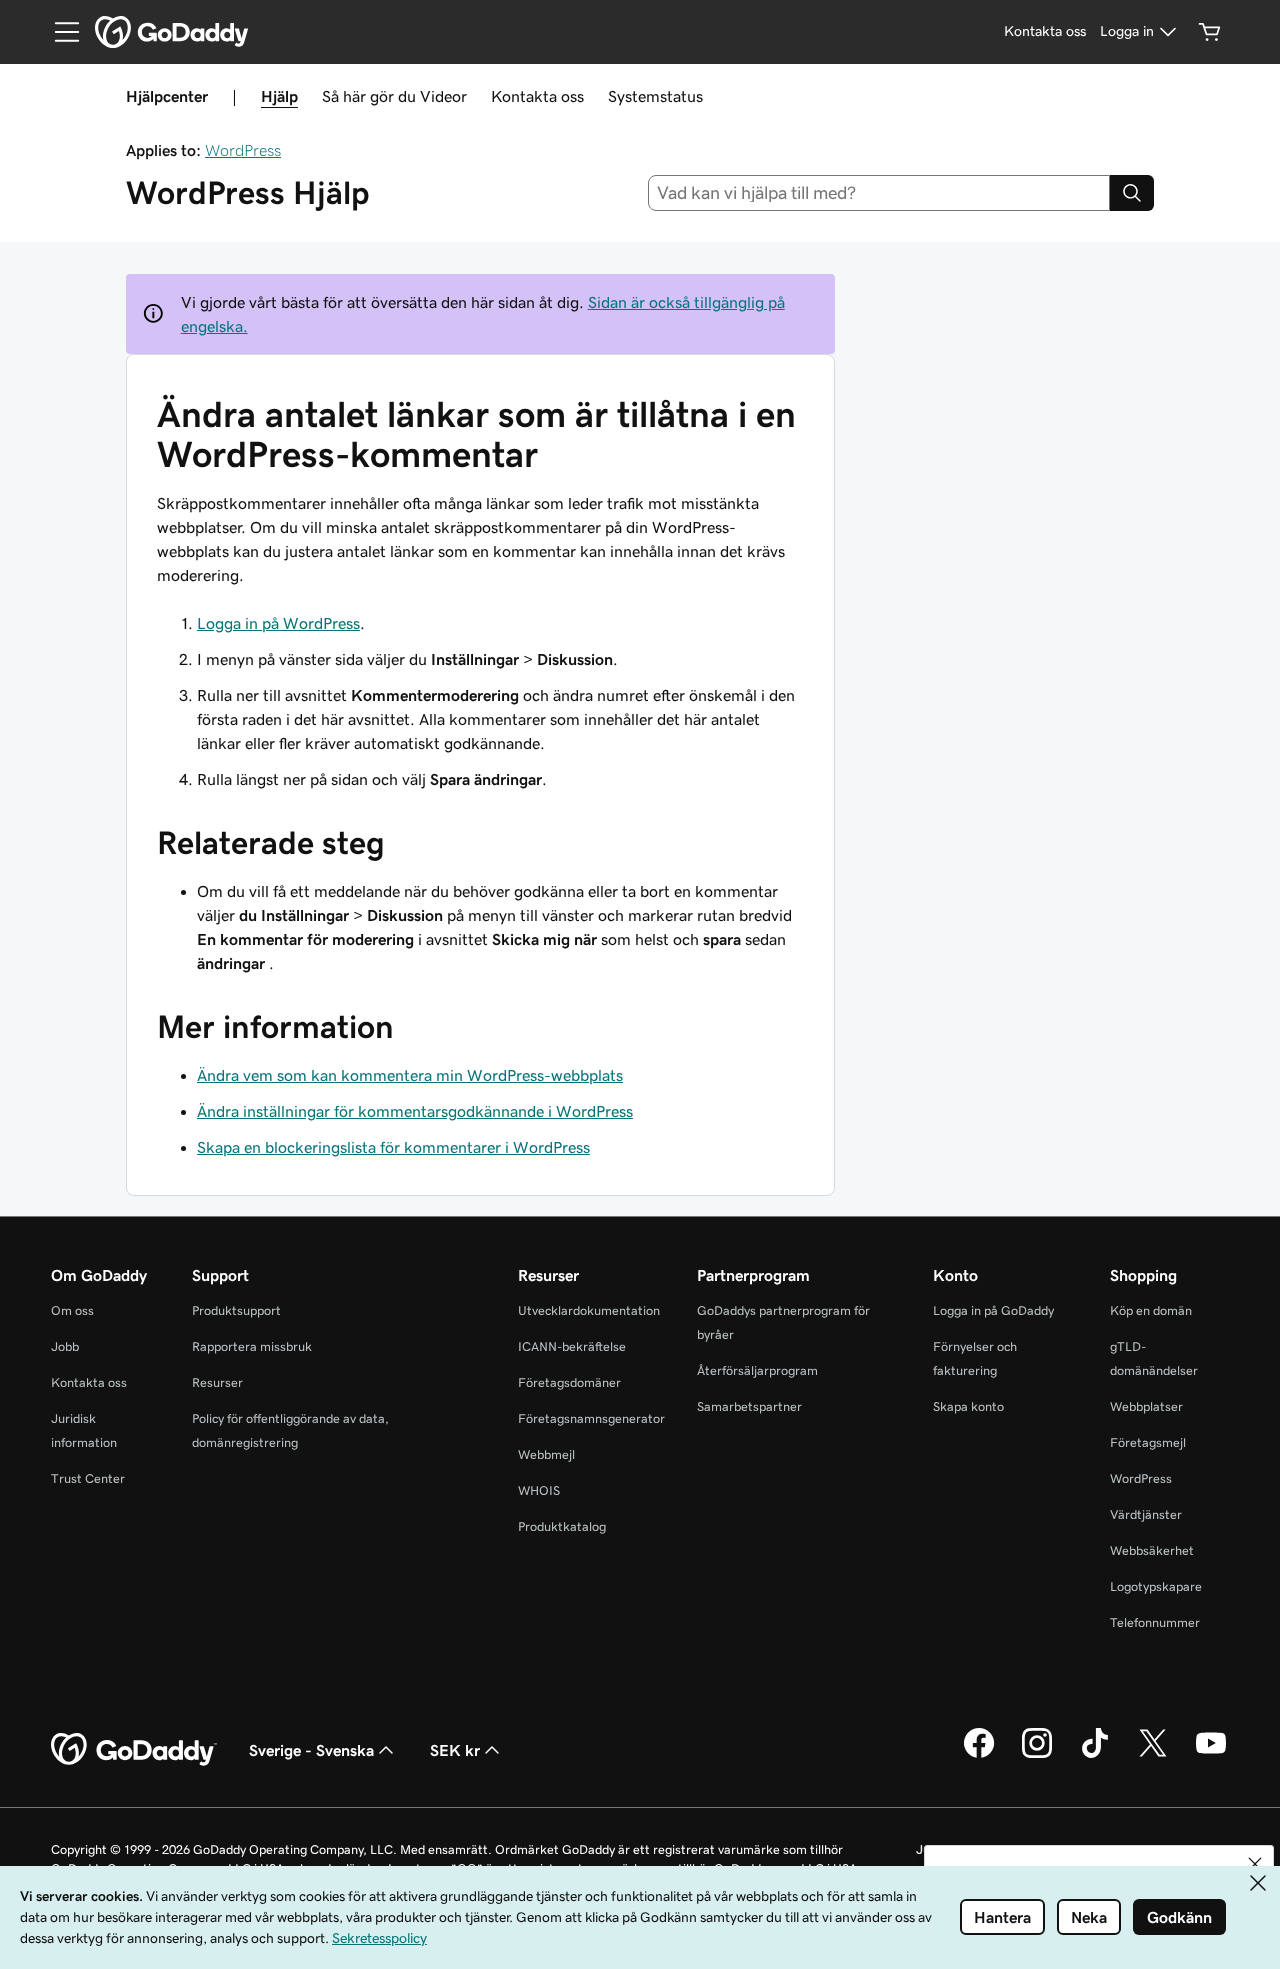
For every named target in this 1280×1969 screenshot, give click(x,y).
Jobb (65, 1346)
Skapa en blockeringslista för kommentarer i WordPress (393, 1147)
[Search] (1132, 193)
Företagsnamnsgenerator (591, 1418)
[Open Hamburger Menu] (59, 32)
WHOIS (539, 1490)
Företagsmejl (1148, 1442)
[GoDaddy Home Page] (134, 1750)
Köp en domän (1151, 1310)
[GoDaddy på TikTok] (1095, 1755)
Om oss (72, 1310)
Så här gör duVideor (394, 96)
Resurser (217, 1382)
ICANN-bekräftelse (572, 1346)
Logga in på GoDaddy (993, 1310)
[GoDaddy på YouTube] (1211, 1755)
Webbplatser (1146, 1406)
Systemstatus (655, 96)
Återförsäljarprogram (757, 1370)
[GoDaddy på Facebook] (979, 1755)
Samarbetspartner (749, 1406)
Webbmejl (546, 1454)
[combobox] (879, 193)
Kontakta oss (537, 96)
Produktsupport (236, 1310)
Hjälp (279, 96)
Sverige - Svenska (311, 1750)
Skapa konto (968, 1406)
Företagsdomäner (569, 1382)
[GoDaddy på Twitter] (1153, 1755)
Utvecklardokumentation (589, 1310)
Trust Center (88, 1478)
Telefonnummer (1155, 1622)
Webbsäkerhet (1152, 1550)
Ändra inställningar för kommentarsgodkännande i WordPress (415, 1111)
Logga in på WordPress (278, 623)
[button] (1255, 1864)
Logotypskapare (1156, 1586)
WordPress (243, 150)
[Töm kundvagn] (1210, 32)
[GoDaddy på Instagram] (1037, 1755)
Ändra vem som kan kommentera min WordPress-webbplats (410, 1075)
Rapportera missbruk (252, 1346)
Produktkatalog (562, 1526)
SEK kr (455, 1750)
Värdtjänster (1146, 1514)
